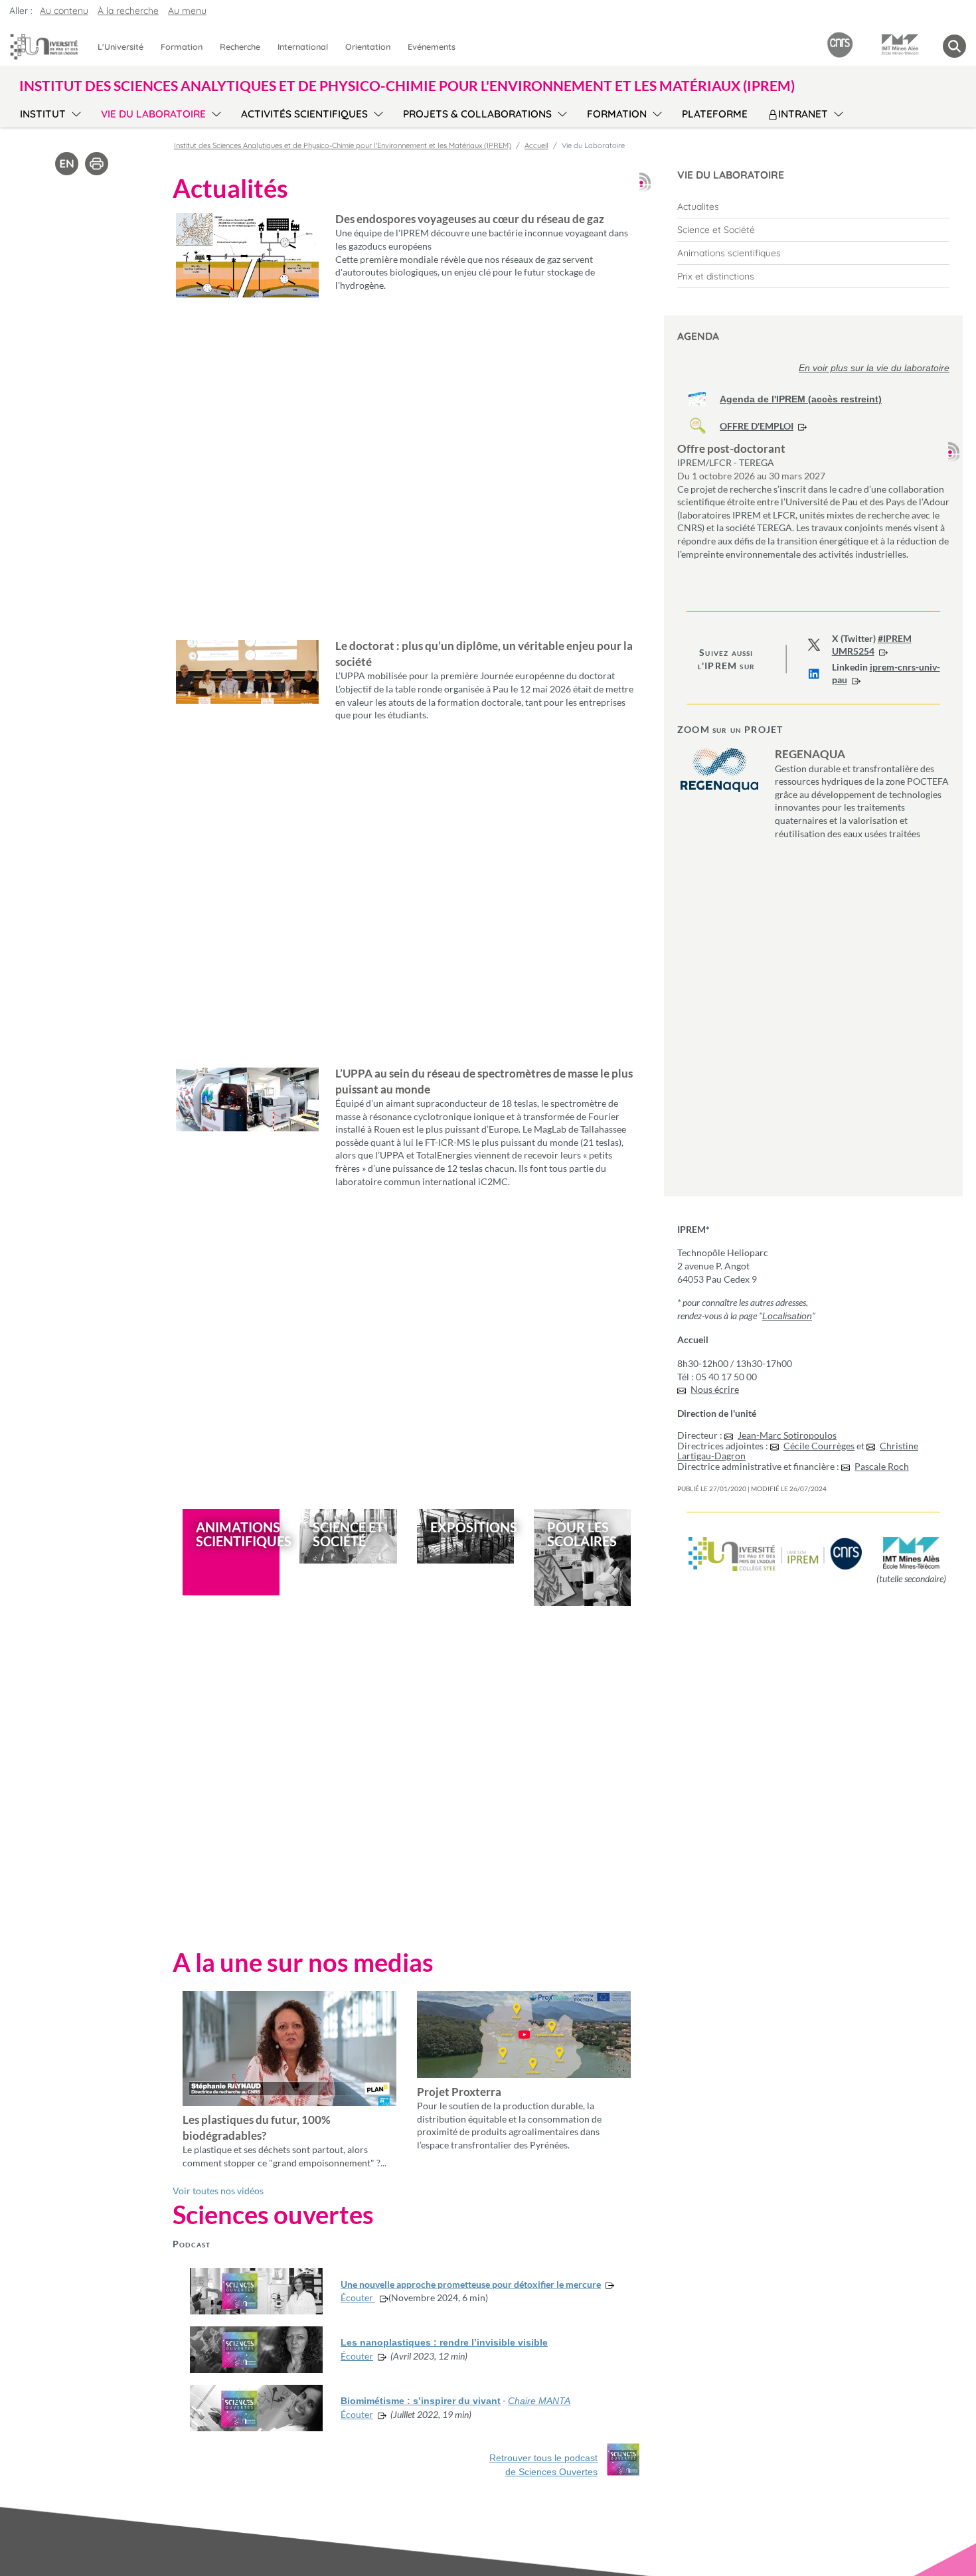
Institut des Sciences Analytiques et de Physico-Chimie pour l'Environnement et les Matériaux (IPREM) (343, 145)
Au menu (187, 11)
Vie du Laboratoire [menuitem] (153, 114)
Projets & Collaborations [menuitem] (477, 114)
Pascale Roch (882, 1466)
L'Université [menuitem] (121, 46)
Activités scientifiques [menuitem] (304, 114)
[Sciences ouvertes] (623, 2460)
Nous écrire (715, 1389)
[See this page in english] (67, 163)
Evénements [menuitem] (432, 46)
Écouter (358, 2297)
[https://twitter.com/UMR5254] (814, 645)
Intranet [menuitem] (803, 114)
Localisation (787, 1316)
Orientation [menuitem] (368, 46)
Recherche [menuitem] (240, 46)
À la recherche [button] (128, 11)
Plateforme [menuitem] (715, 114)
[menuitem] (813, 206)
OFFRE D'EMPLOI (757, 426)
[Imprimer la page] (97, 163)
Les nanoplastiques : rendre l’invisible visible (444, 2342)
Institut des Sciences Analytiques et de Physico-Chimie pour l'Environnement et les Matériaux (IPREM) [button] (407, 85)
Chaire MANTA (539, 2401)
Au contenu (64, 11)
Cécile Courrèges (819, 1446)
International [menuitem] (303, 46)
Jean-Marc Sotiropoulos (787, 1435)
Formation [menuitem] (182, 46)
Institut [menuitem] (43, 114)
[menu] (74, 112)
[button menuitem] (954, 46)
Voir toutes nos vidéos (218, 2191)
